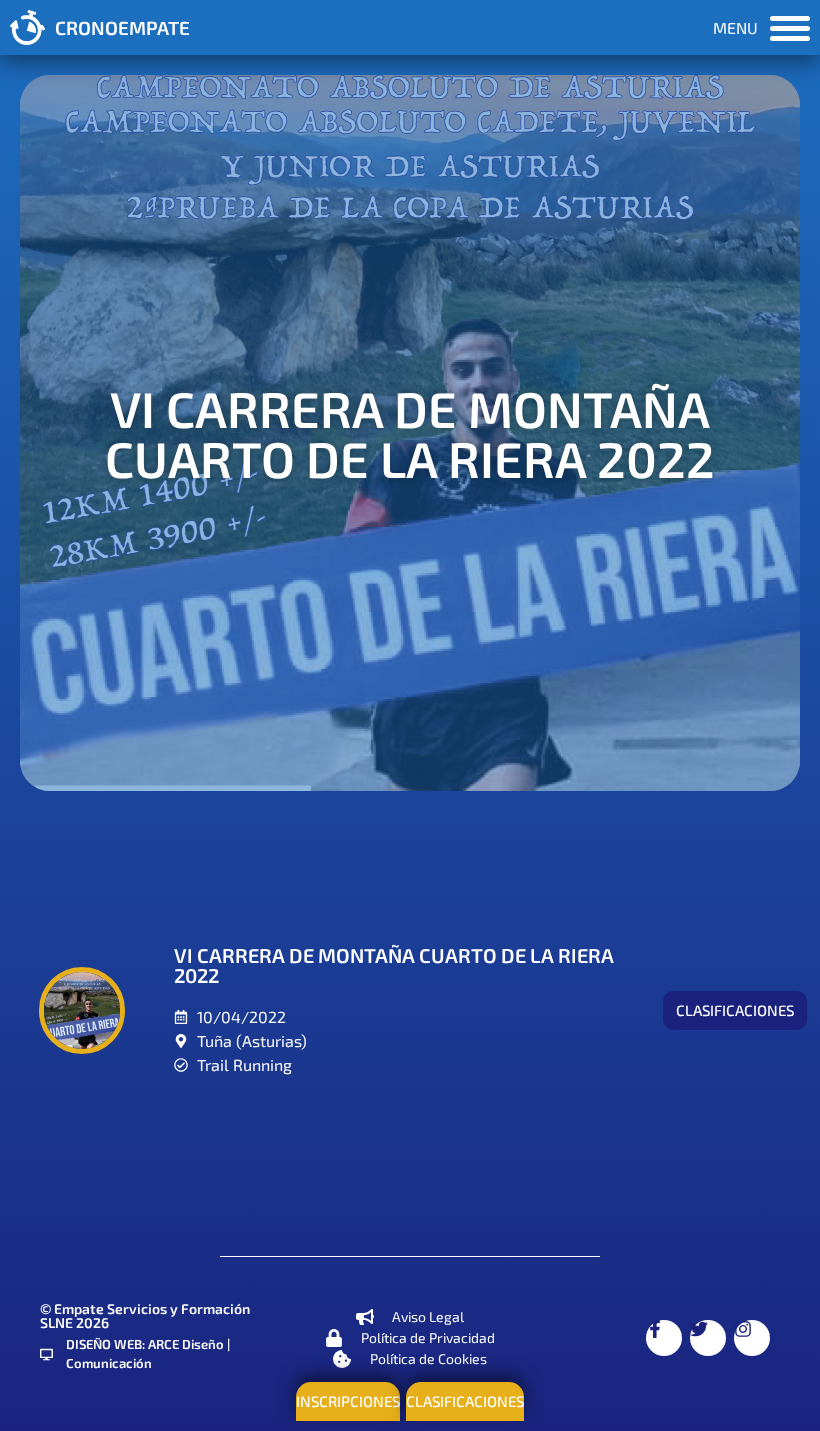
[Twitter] (708, 1338)
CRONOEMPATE (122, 27)
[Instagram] (752, 1338)
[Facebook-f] (664, 1338)
